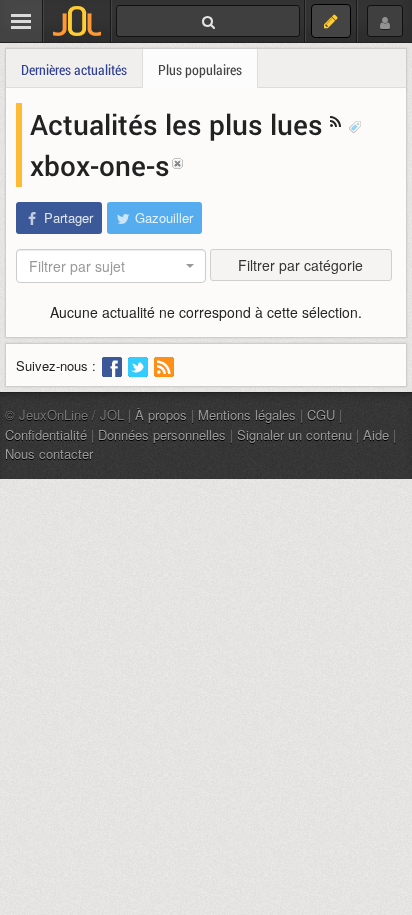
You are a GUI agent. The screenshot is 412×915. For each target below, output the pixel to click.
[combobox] (111, 266)
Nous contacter (49, 453)
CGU (321, 414)
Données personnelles (162, 434)
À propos (161, 414)
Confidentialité (46, 434)
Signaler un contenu (294, 434)
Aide (376, 434)
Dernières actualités (74, 69)
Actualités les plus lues (180, 124)
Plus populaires (200, 69)
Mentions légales (247, 414)
